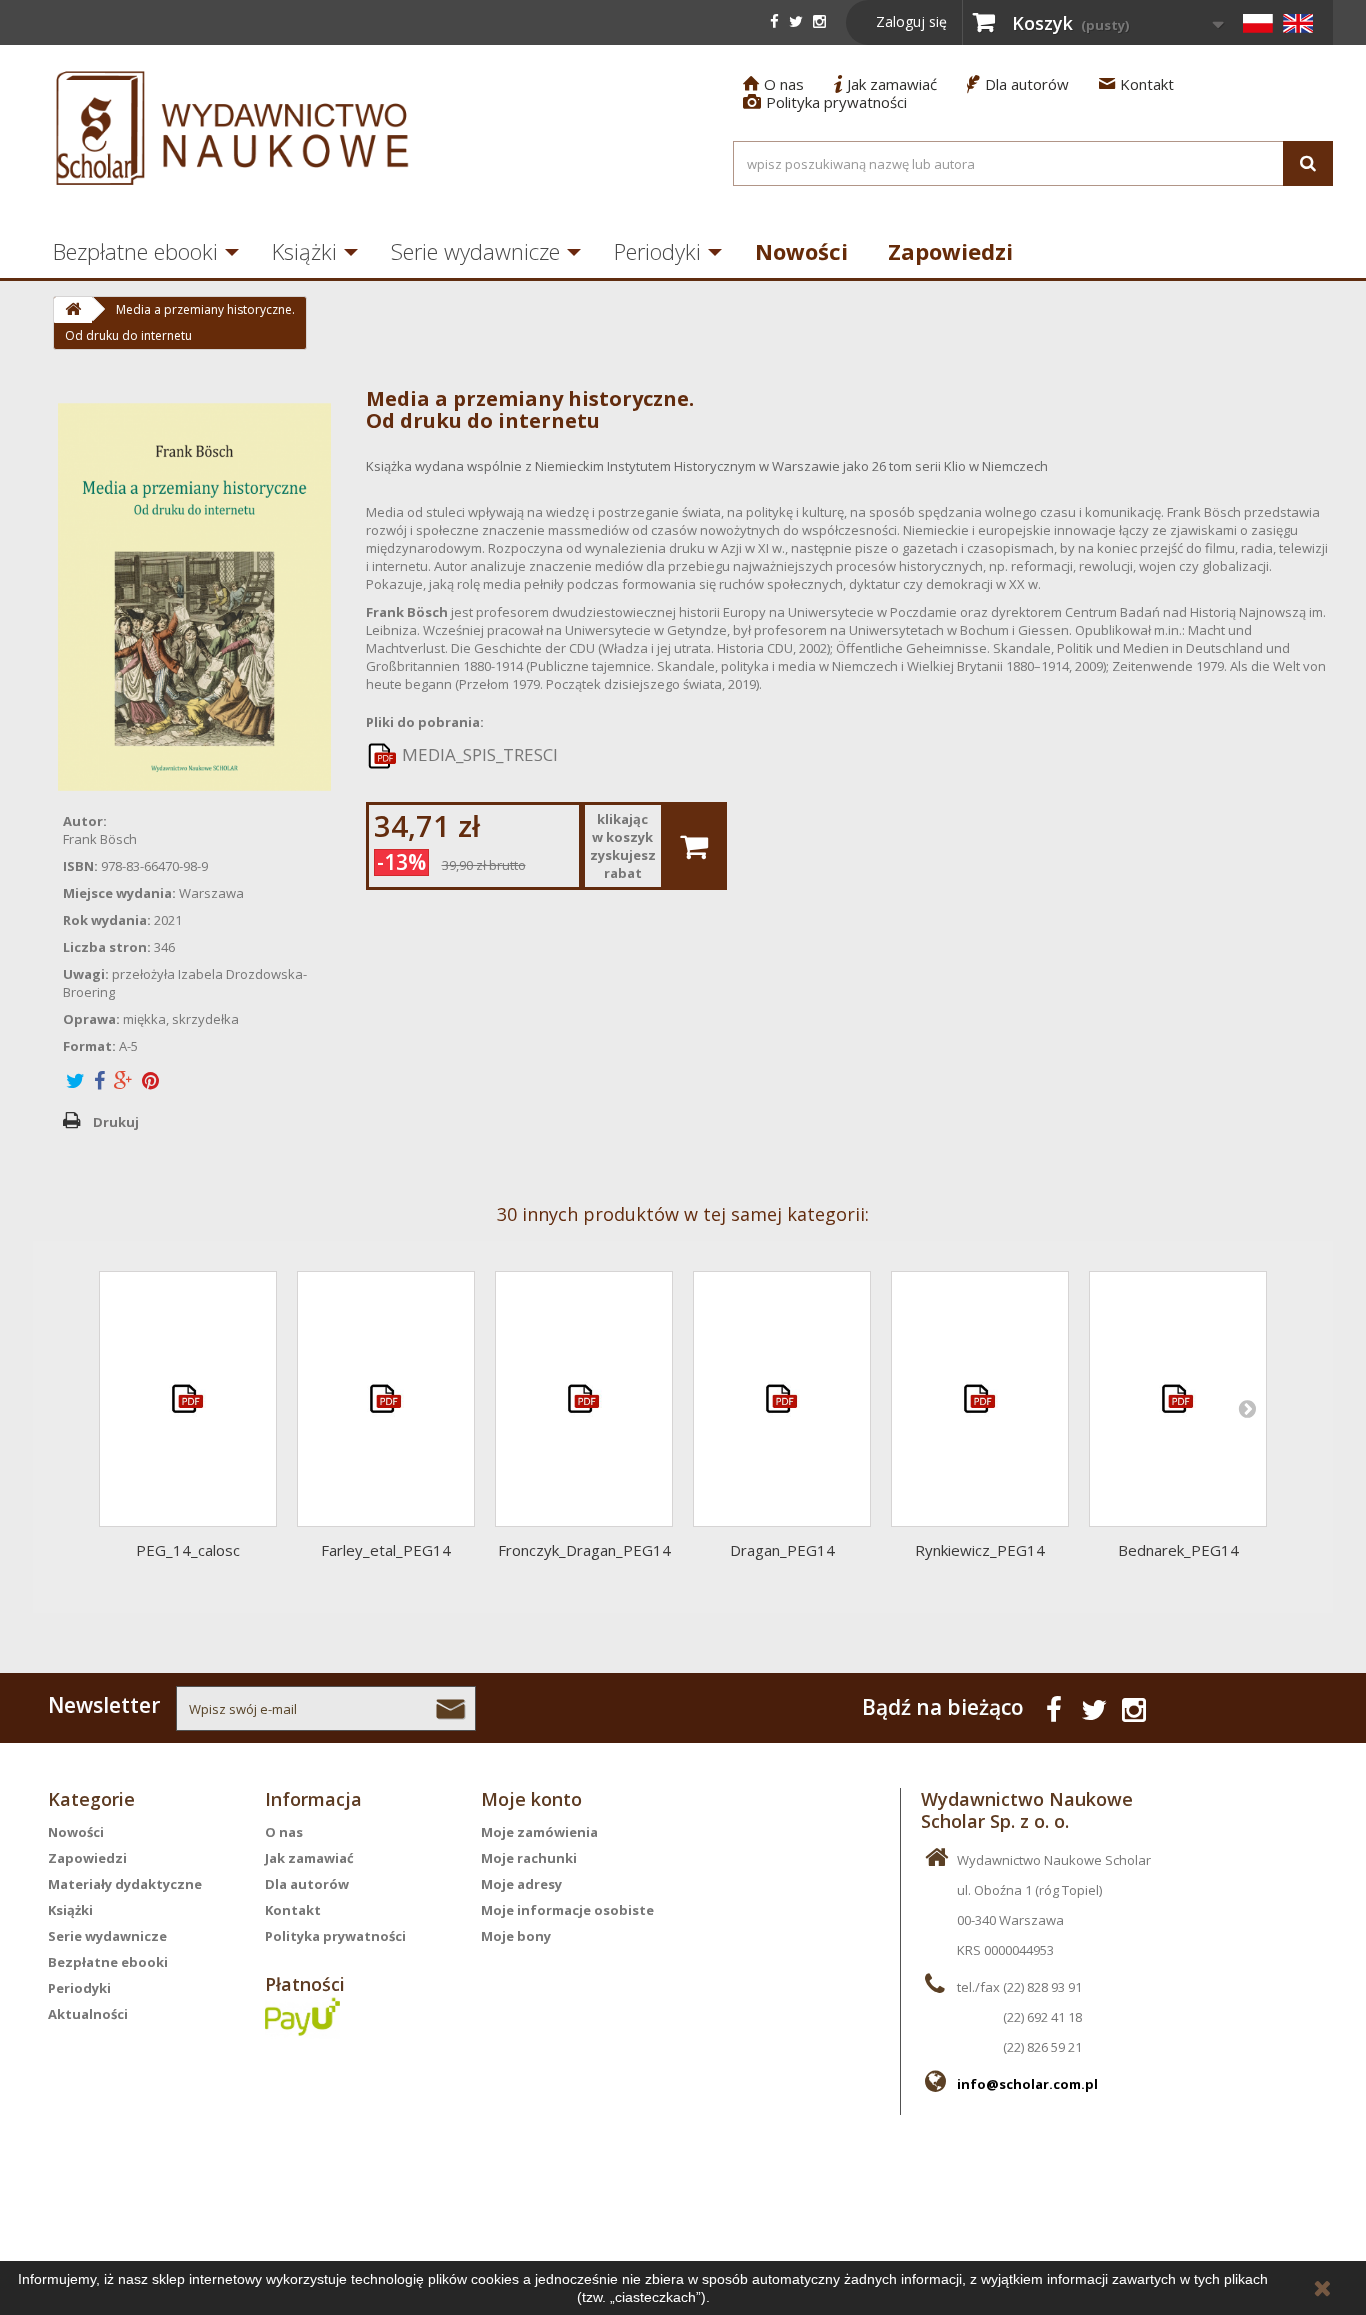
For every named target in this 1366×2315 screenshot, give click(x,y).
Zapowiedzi (950, 251)
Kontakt (1136, 84)
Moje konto (531, 1799)
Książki (304, 251)
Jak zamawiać (885, 84)
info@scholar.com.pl (1027, 2084)
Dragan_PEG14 (782, 1550)
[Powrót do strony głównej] (72, 310)
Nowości (801, 251)
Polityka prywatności (825, 102)
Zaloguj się (911, 21)
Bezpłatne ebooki (135, 251)
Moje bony (516, 1936)
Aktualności (88, 2014)
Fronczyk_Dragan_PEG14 (584, 1550)
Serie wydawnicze (475, 251)
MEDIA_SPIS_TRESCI (478, 754)
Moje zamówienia (539, 1832)
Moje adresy (521, 1884)
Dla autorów (1018, 84)
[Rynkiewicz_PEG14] (980, 1399)
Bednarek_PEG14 (1178, 1550)
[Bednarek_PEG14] (1178, 1399)
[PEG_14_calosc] (188, 1399)
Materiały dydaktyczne (125, 1884)
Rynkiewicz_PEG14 (980, 1550)
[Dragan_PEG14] (782, 1399)
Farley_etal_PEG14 (386, 1550)
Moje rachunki (529, 1858)
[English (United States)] (1298, 23)
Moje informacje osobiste (567, 1910)
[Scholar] (233, 128)
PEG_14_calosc (188, 1550)
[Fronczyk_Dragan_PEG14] (584, 1399)
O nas (773, 84)
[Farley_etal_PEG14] (386, 1399)
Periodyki (657, 251)
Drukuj (116, 1122)
